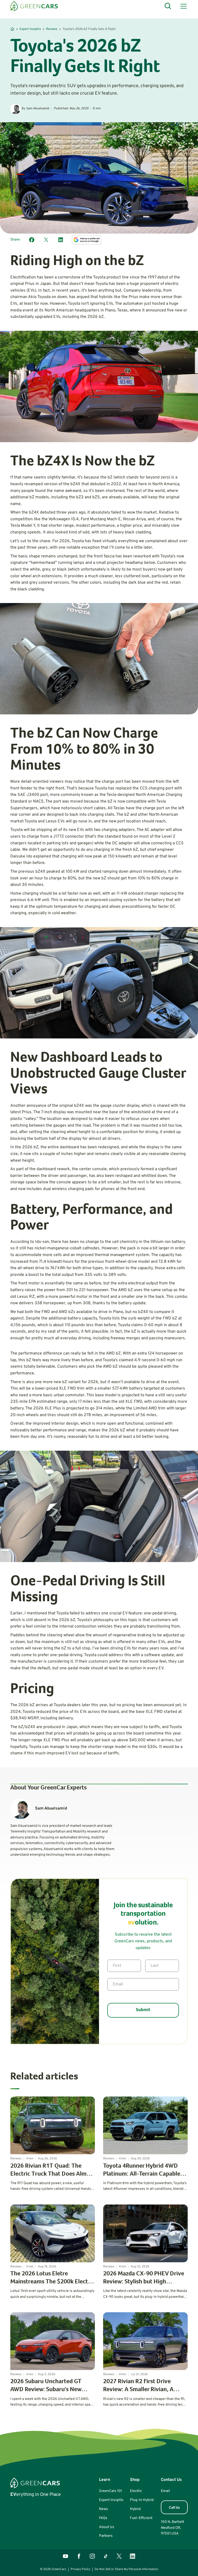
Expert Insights (30, 29)
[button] (183, 6)
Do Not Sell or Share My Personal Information (126, 2569)
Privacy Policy (80, 2569)
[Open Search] (168, 6)
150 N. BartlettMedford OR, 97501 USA (172, 2528)
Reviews (52, 29)
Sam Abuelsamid (38, 109)
